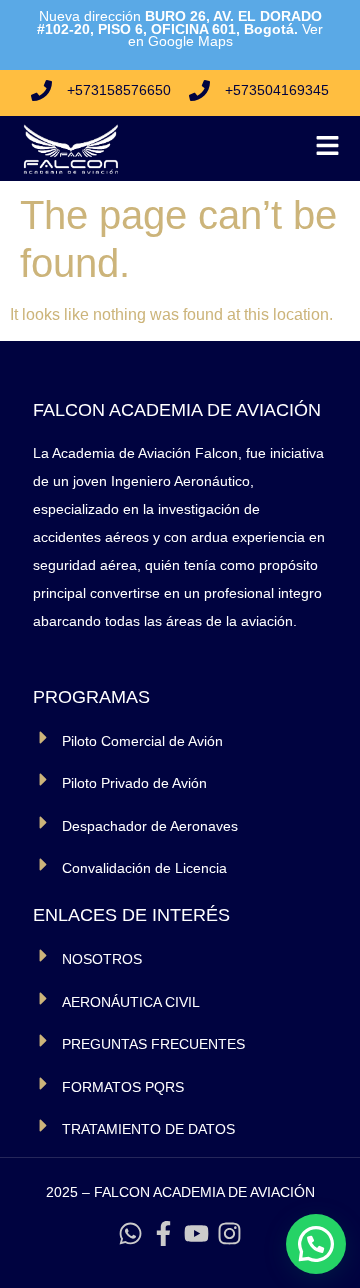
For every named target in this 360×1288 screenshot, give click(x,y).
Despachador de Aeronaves (150, 826)
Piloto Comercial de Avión (142, 741)
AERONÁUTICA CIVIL (131, 1002)
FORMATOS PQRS (123, 1087)
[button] (316, 1244)
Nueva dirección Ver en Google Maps (180, 28)
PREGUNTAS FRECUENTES (153, 1044)
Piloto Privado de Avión (134, 783)
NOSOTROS (102, 959)
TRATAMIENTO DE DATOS (148, 1129)
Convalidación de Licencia (144, 868)
